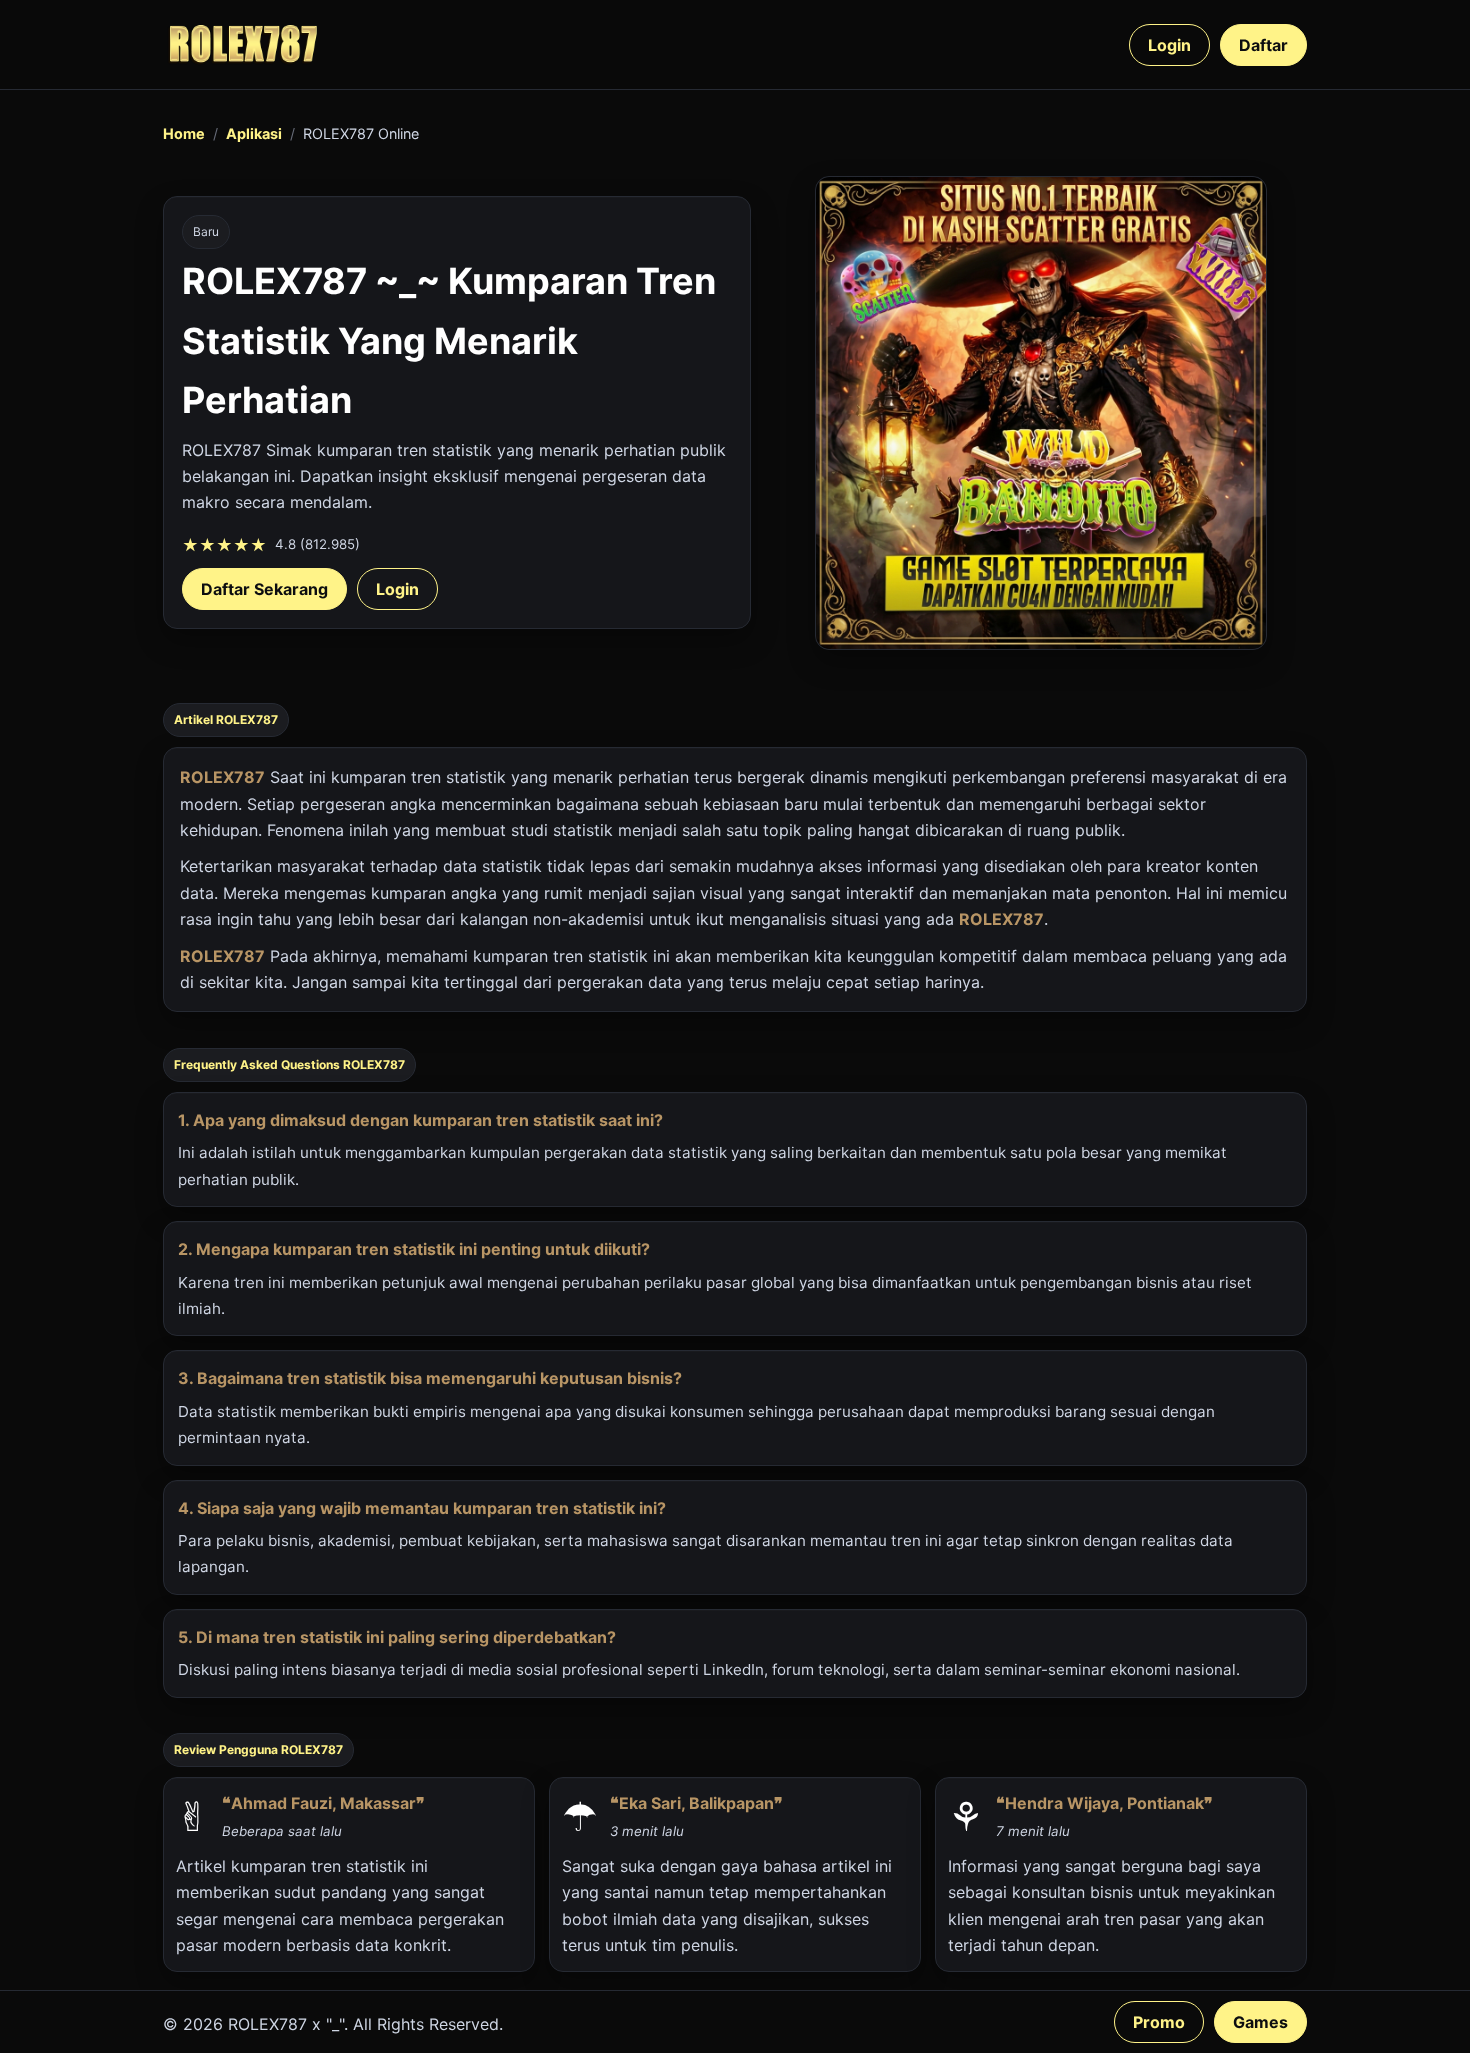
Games (1260, 2022)
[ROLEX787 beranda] (243, 44)
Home (184, 133)
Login (1169, 45)
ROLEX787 (222, 777)
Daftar (1263, 45)
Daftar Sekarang (264, 589)
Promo (1159, 2022)
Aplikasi (254, 133)
